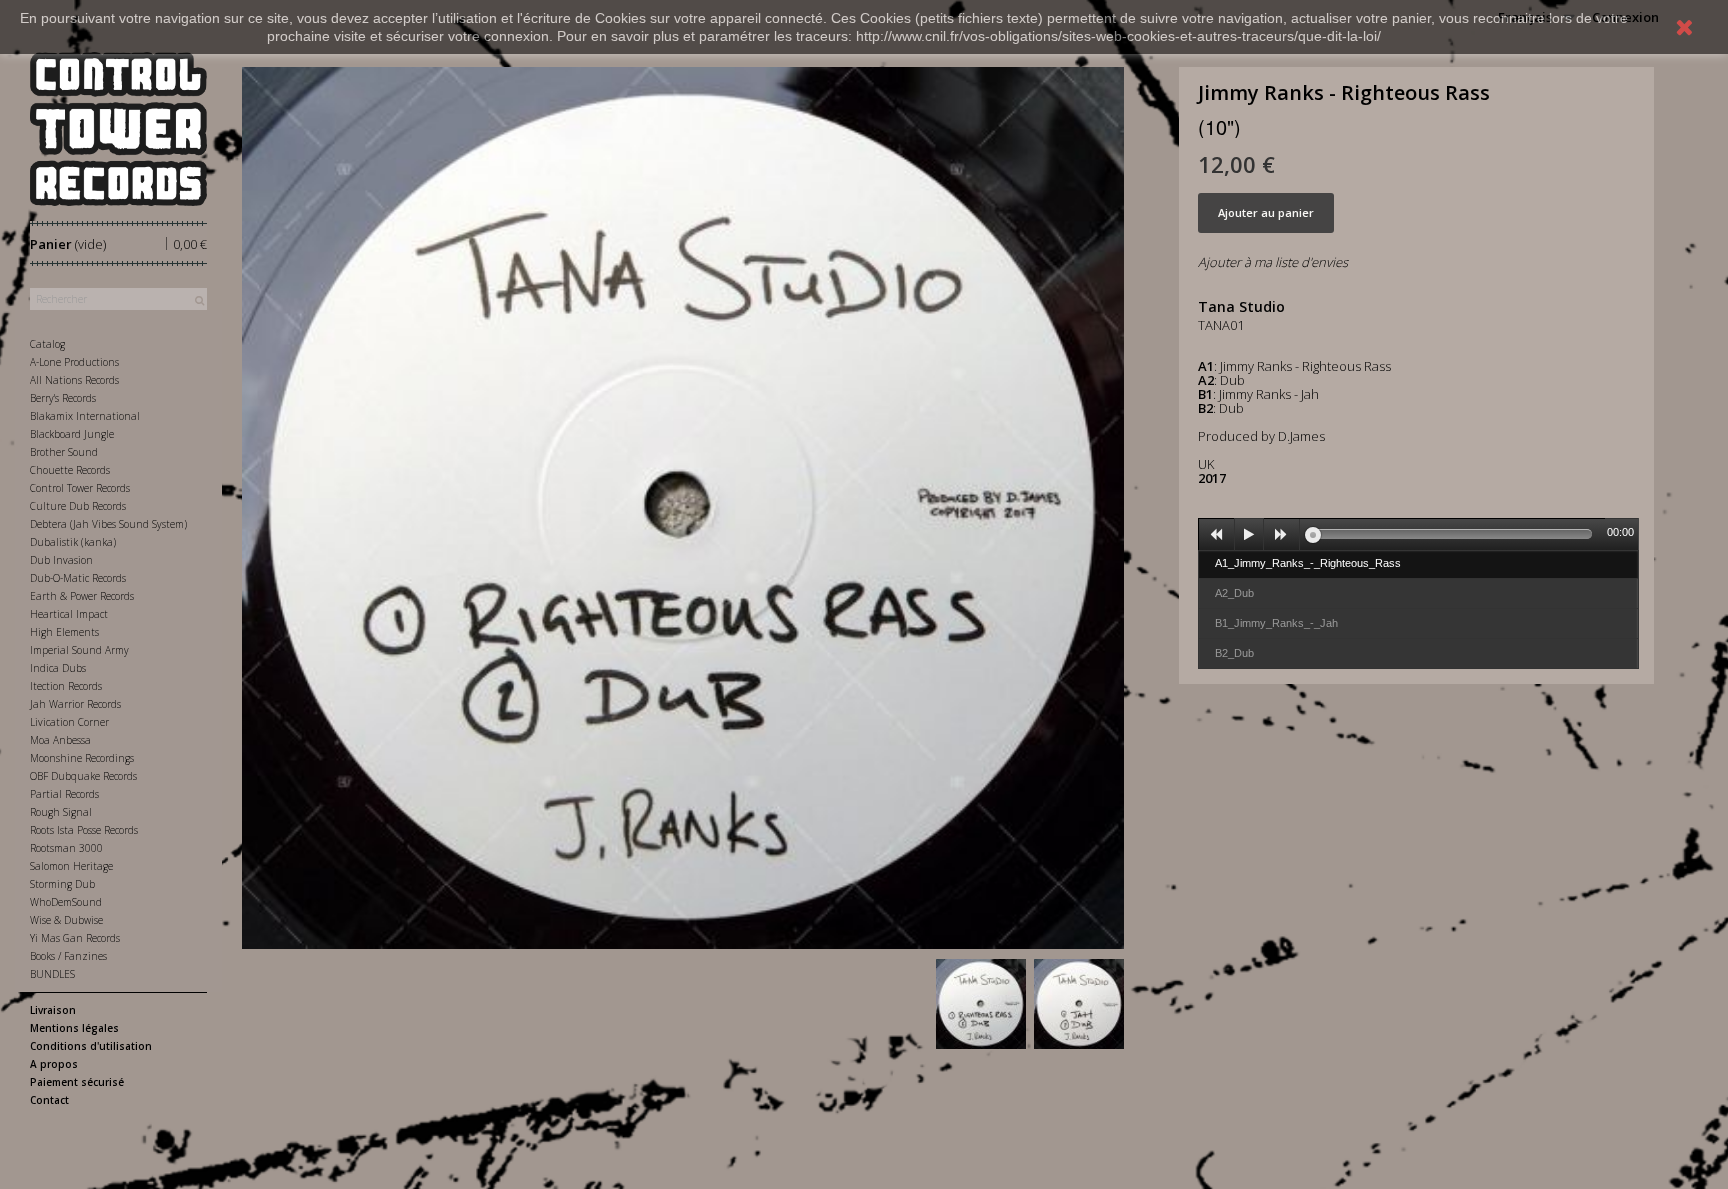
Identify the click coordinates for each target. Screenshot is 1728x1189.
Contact (49, 1100)
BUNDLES (52, 974)
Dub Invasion (61, 560)
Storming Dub (62, 884)
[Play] (1249, 535)
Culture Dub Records (78, 506)
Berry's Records (63, 398)
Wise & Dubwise (66, 920)
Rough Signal (61, 812)
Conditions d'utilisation (91, 1046)
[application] (1419, 534)
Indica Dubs (58, 668)
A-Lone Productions (74, 362)
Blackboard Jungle (72, 434)
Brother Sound (64, 452)
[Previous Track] (1217, 535)
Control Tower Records (80, 488)
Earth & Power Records (82, 596)
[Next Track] (1282, 535)
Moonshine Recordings (82, 758)
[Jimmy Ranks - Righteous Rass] (981, 1004)
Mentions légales (74, 1028)
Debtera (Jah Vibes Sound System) (108, 524)
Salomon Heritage (71, 866)
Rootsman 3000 (66, 848)
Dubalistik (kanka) (73, 542)
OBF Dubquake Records (83, 776)
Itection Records (66, 686)
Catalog (47, 344)
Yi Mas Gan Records (75, 938)
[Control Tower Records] (118, 129)
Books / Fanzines (68, 956)
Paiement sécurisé (77, 1082)
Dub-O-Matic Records (78, 578)
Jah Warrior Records (75, 704)
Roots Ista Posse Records (84, 830)
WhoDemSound (66, 902)
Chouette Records (70, 470)
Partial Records (64, 794)
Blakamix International (85, 416)
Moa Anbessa (60, 740)
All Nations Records (74, 380)
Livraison (53, 1010)
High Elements (64, 632)
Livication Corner (69, 722)
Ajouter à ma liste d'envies (1273, 262)
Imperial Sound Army (79, 650)
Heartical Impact (69, 614)
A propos (54, 1064)
